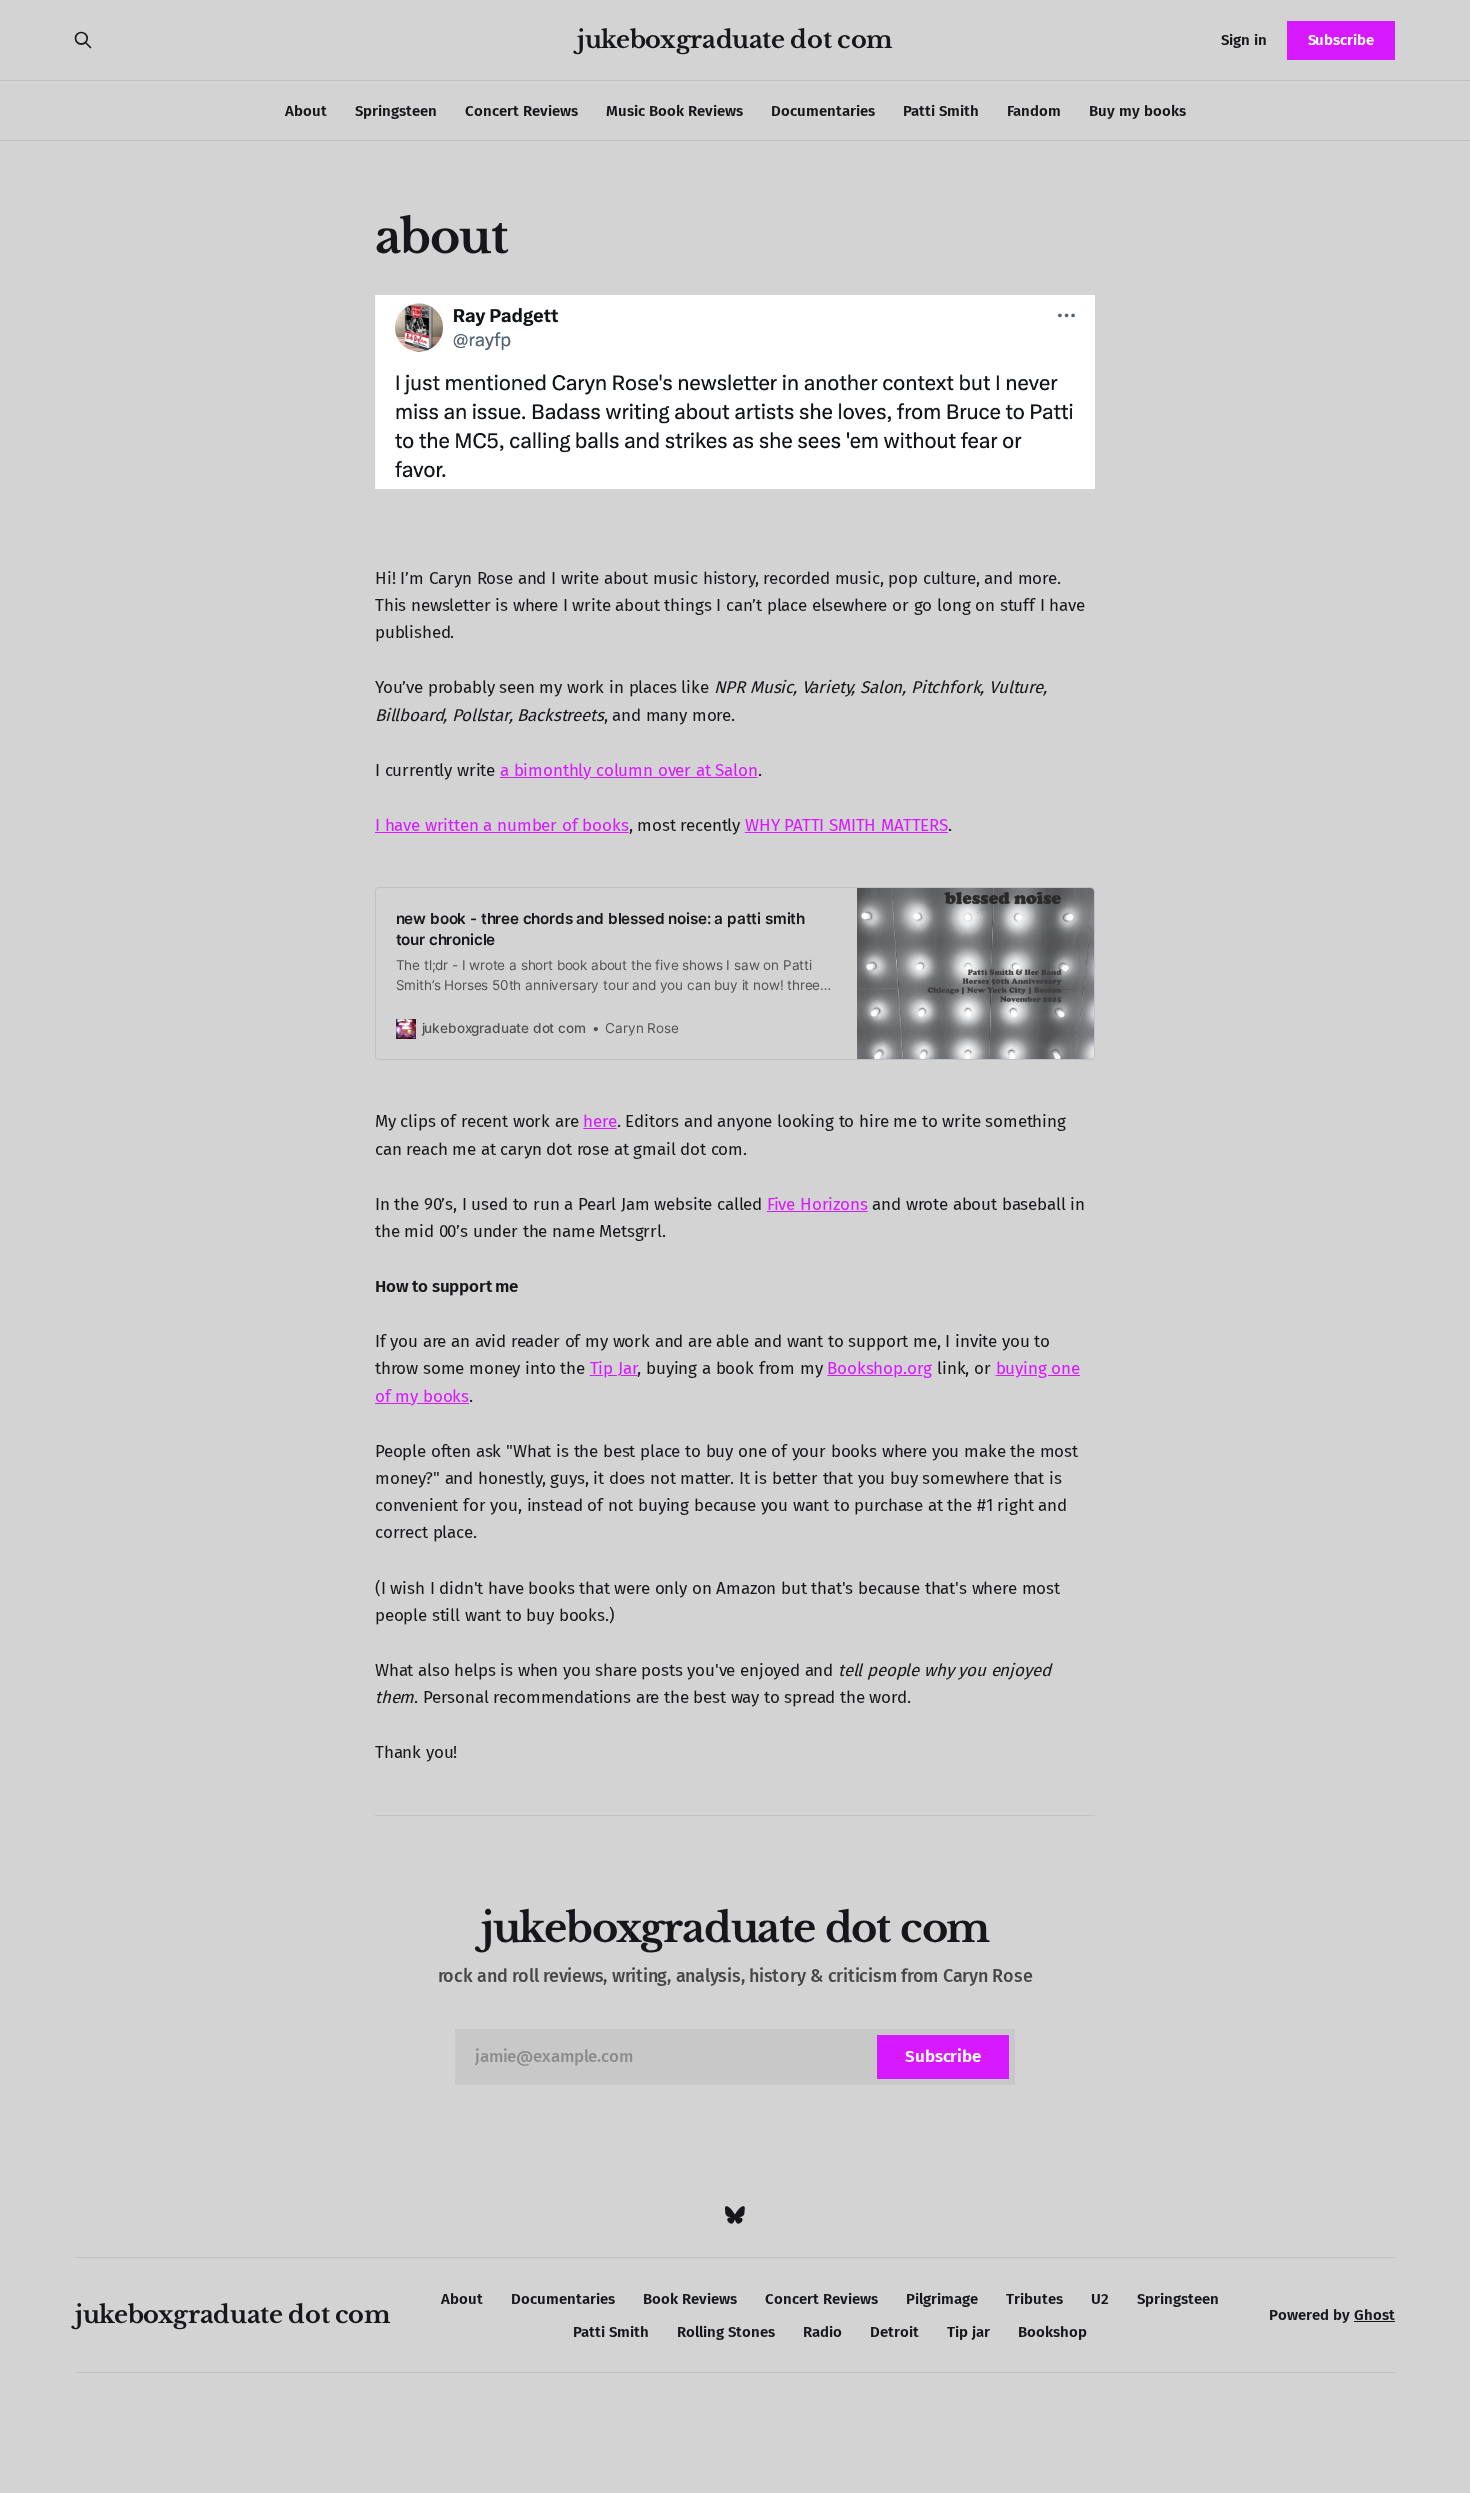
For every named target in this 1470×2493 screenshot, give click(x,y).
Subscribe (1341, 40)
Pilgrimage (942, 2299)
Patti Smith (941, 111)
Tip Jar (614, 1368)
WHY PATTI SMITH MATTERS (846, 825)
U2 (1100, 2299)
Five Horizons (817, 1204)
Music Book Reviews (674, 111)
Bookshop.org (879, 1368)
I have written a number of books (502, 825)
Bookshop (1052, 2332)
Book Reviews (690, 2299)
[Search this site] (83, 40)
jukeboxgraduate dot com (735, 40)
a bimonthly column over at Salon (629, 770)
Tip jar (968, 2332)
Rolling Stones (726, 2332)
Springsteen (396, 111)
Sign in (1244, 40)
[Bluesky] (735, 2215)
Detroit (894, 2332)
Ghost (1374, 2315)
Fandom (1034, 111)
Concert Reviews (521, 111)
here (599, 1121)
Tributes (1034, 2299)
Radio (822, 2332)
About (306, 111)
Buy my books (1137, 111)
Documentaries (823, 111)
